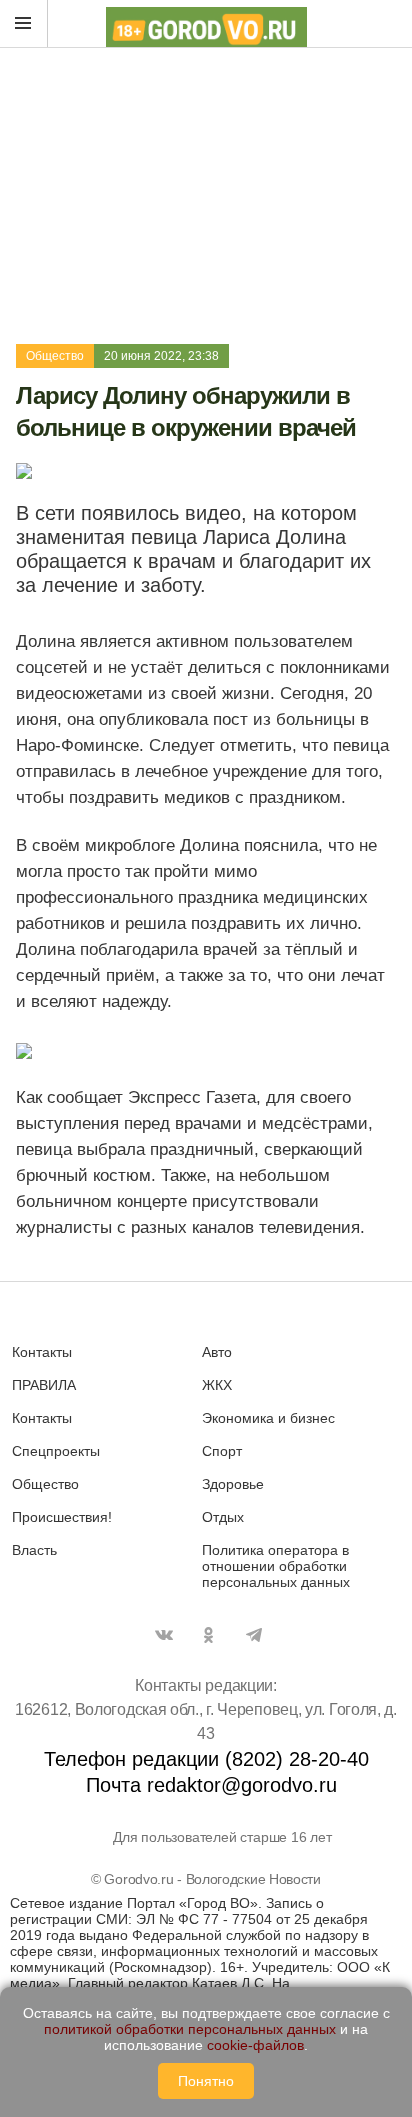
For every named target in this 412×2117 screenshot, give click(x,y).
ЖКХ (217, 1385)
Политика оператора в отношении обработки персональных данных (276, 1566)
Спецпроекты (56, 1451)
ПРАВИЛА (44, 1385)
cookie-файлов (255, 2045)
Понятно (206, 2081)
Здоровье (233, 1484)
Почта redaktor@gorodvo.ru (211, 1785)
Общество (55, 356)
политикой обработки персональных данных (190, 2029)
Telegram (254, 1635)
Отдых (223, 1517)
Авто (217, 1352)
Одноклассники (209, 1635)
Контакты (42, 1352)
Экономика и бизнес (268, 1418)
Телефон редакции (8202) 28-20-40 (206, 1759)
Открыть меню (24, 24)
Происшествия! (62, 1517)
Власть (34, 1550)
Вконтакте (164, 1635)
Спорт (222, 1451)
